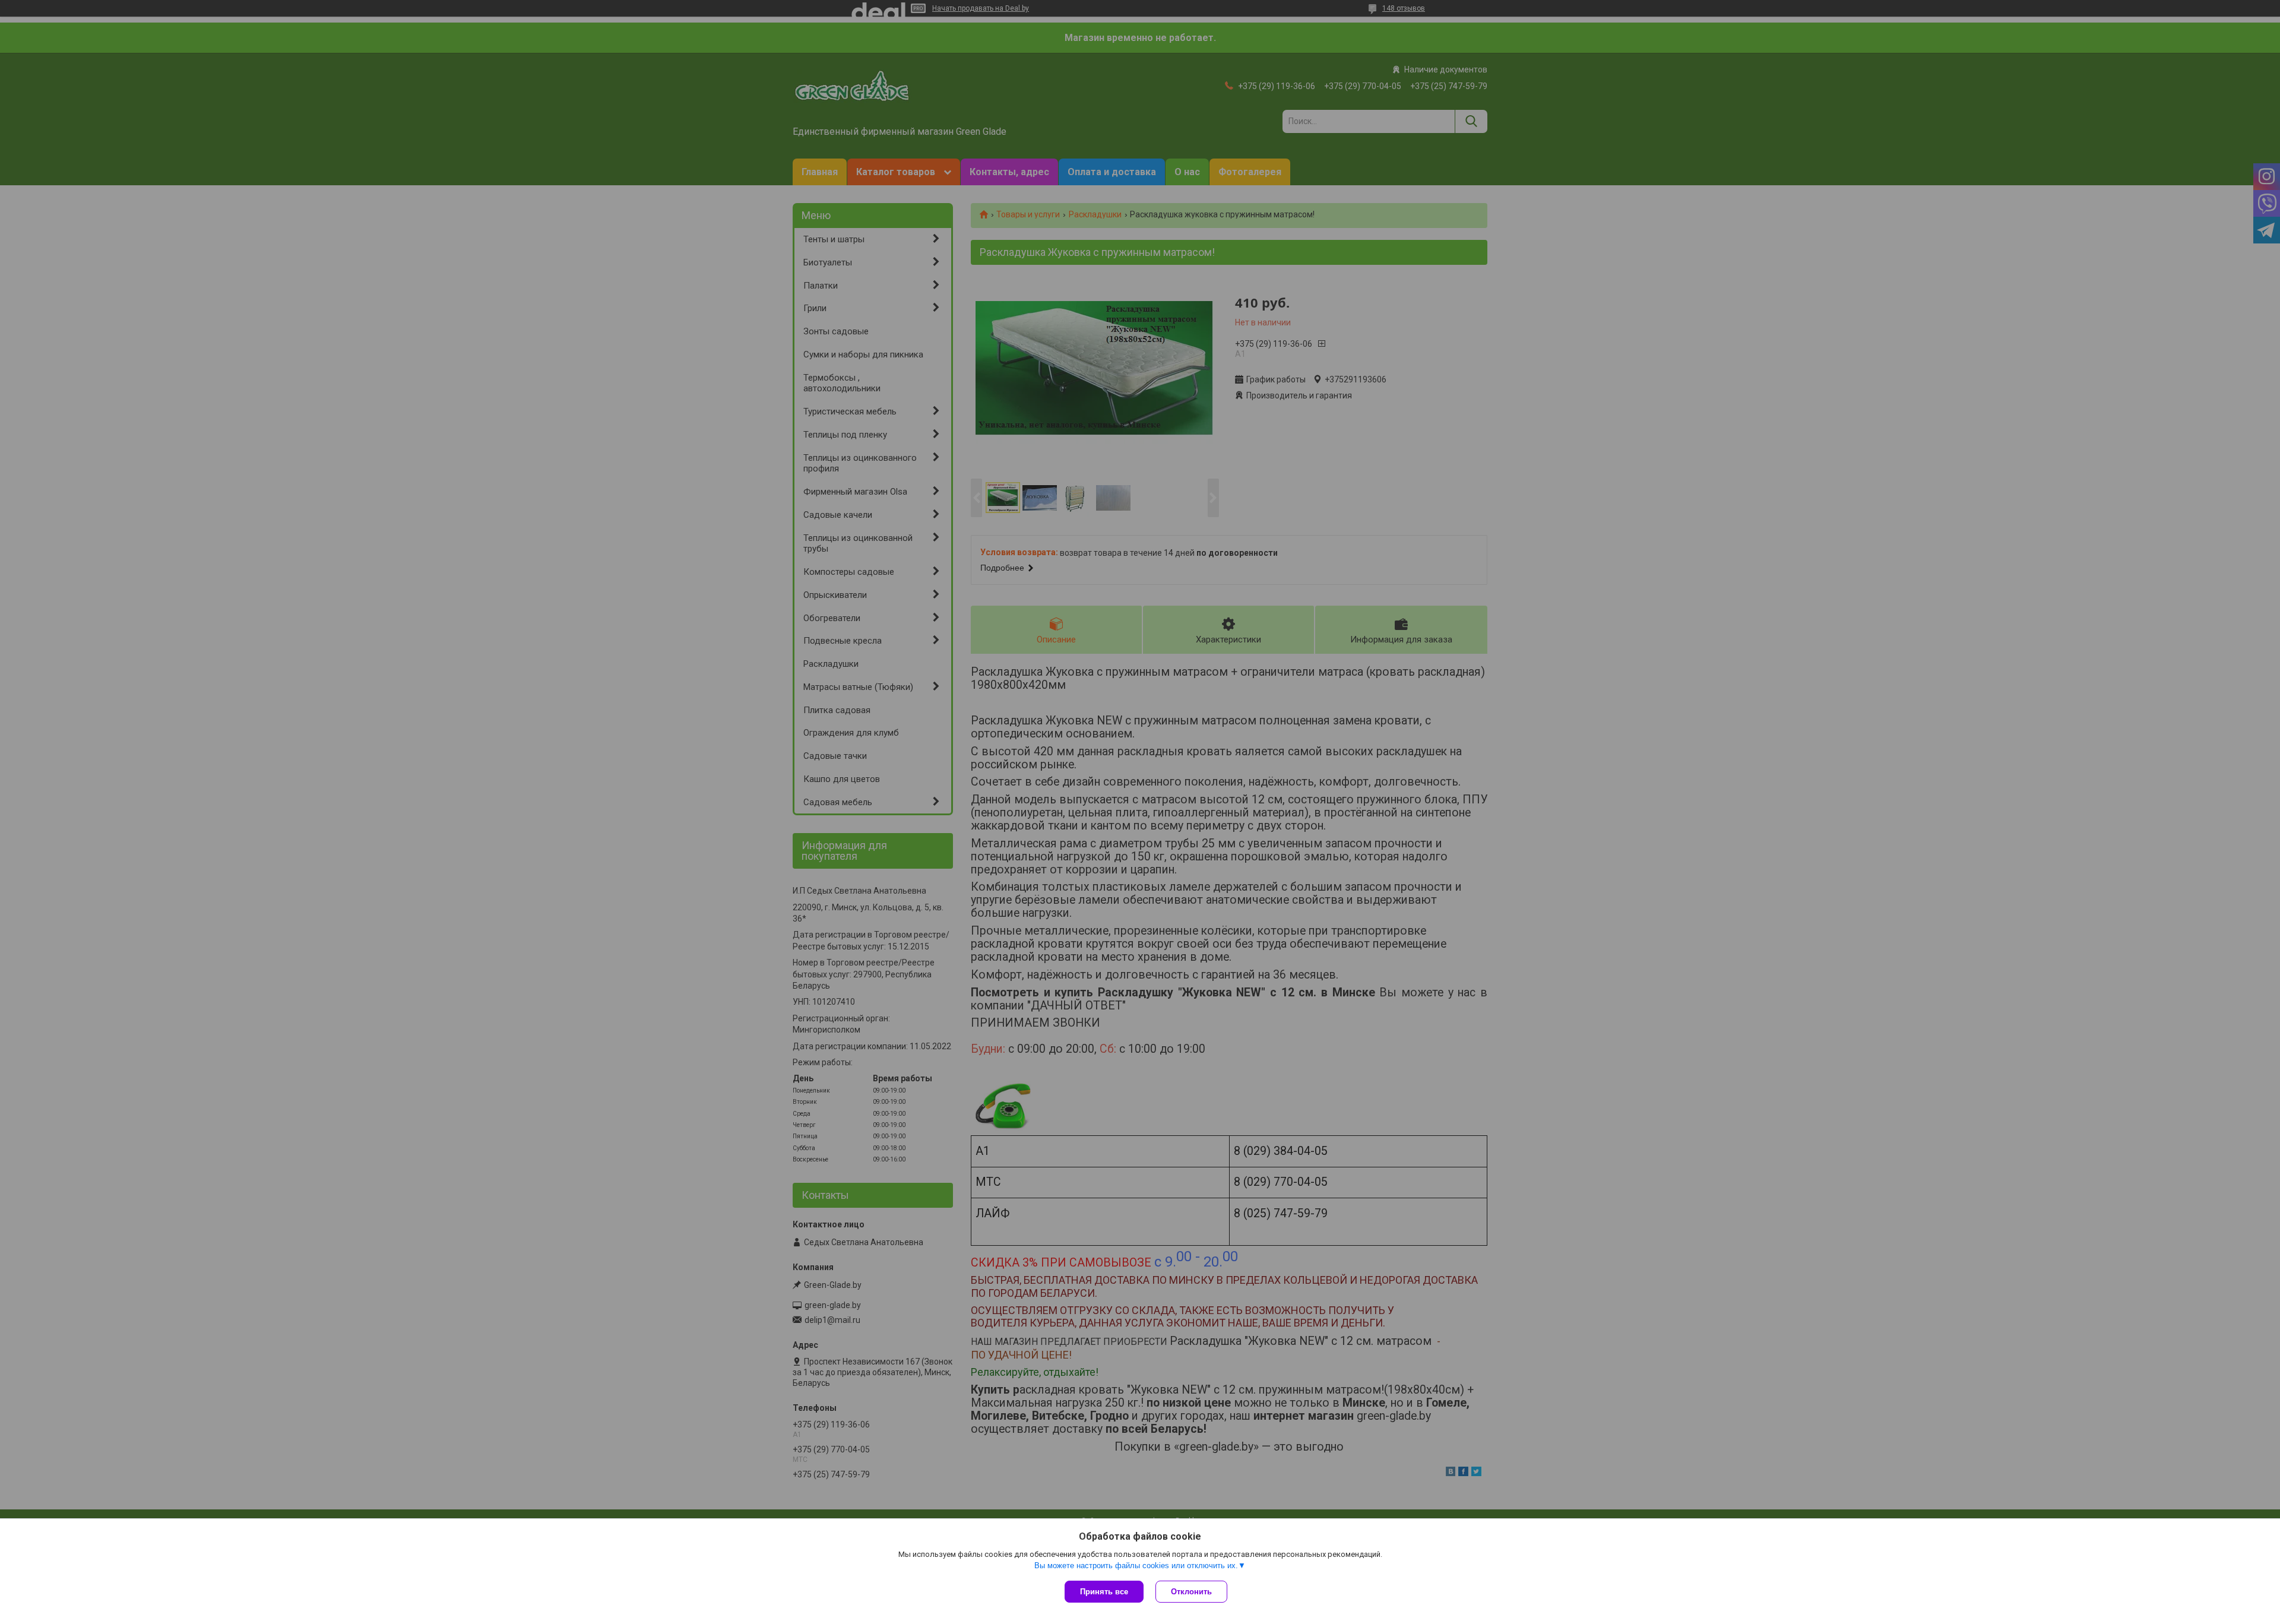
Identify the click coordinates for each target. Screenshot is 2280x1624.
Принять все (1104, 1592)
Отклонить (1191, 1592)
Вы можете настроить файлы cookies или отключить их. (1136, 1566)
